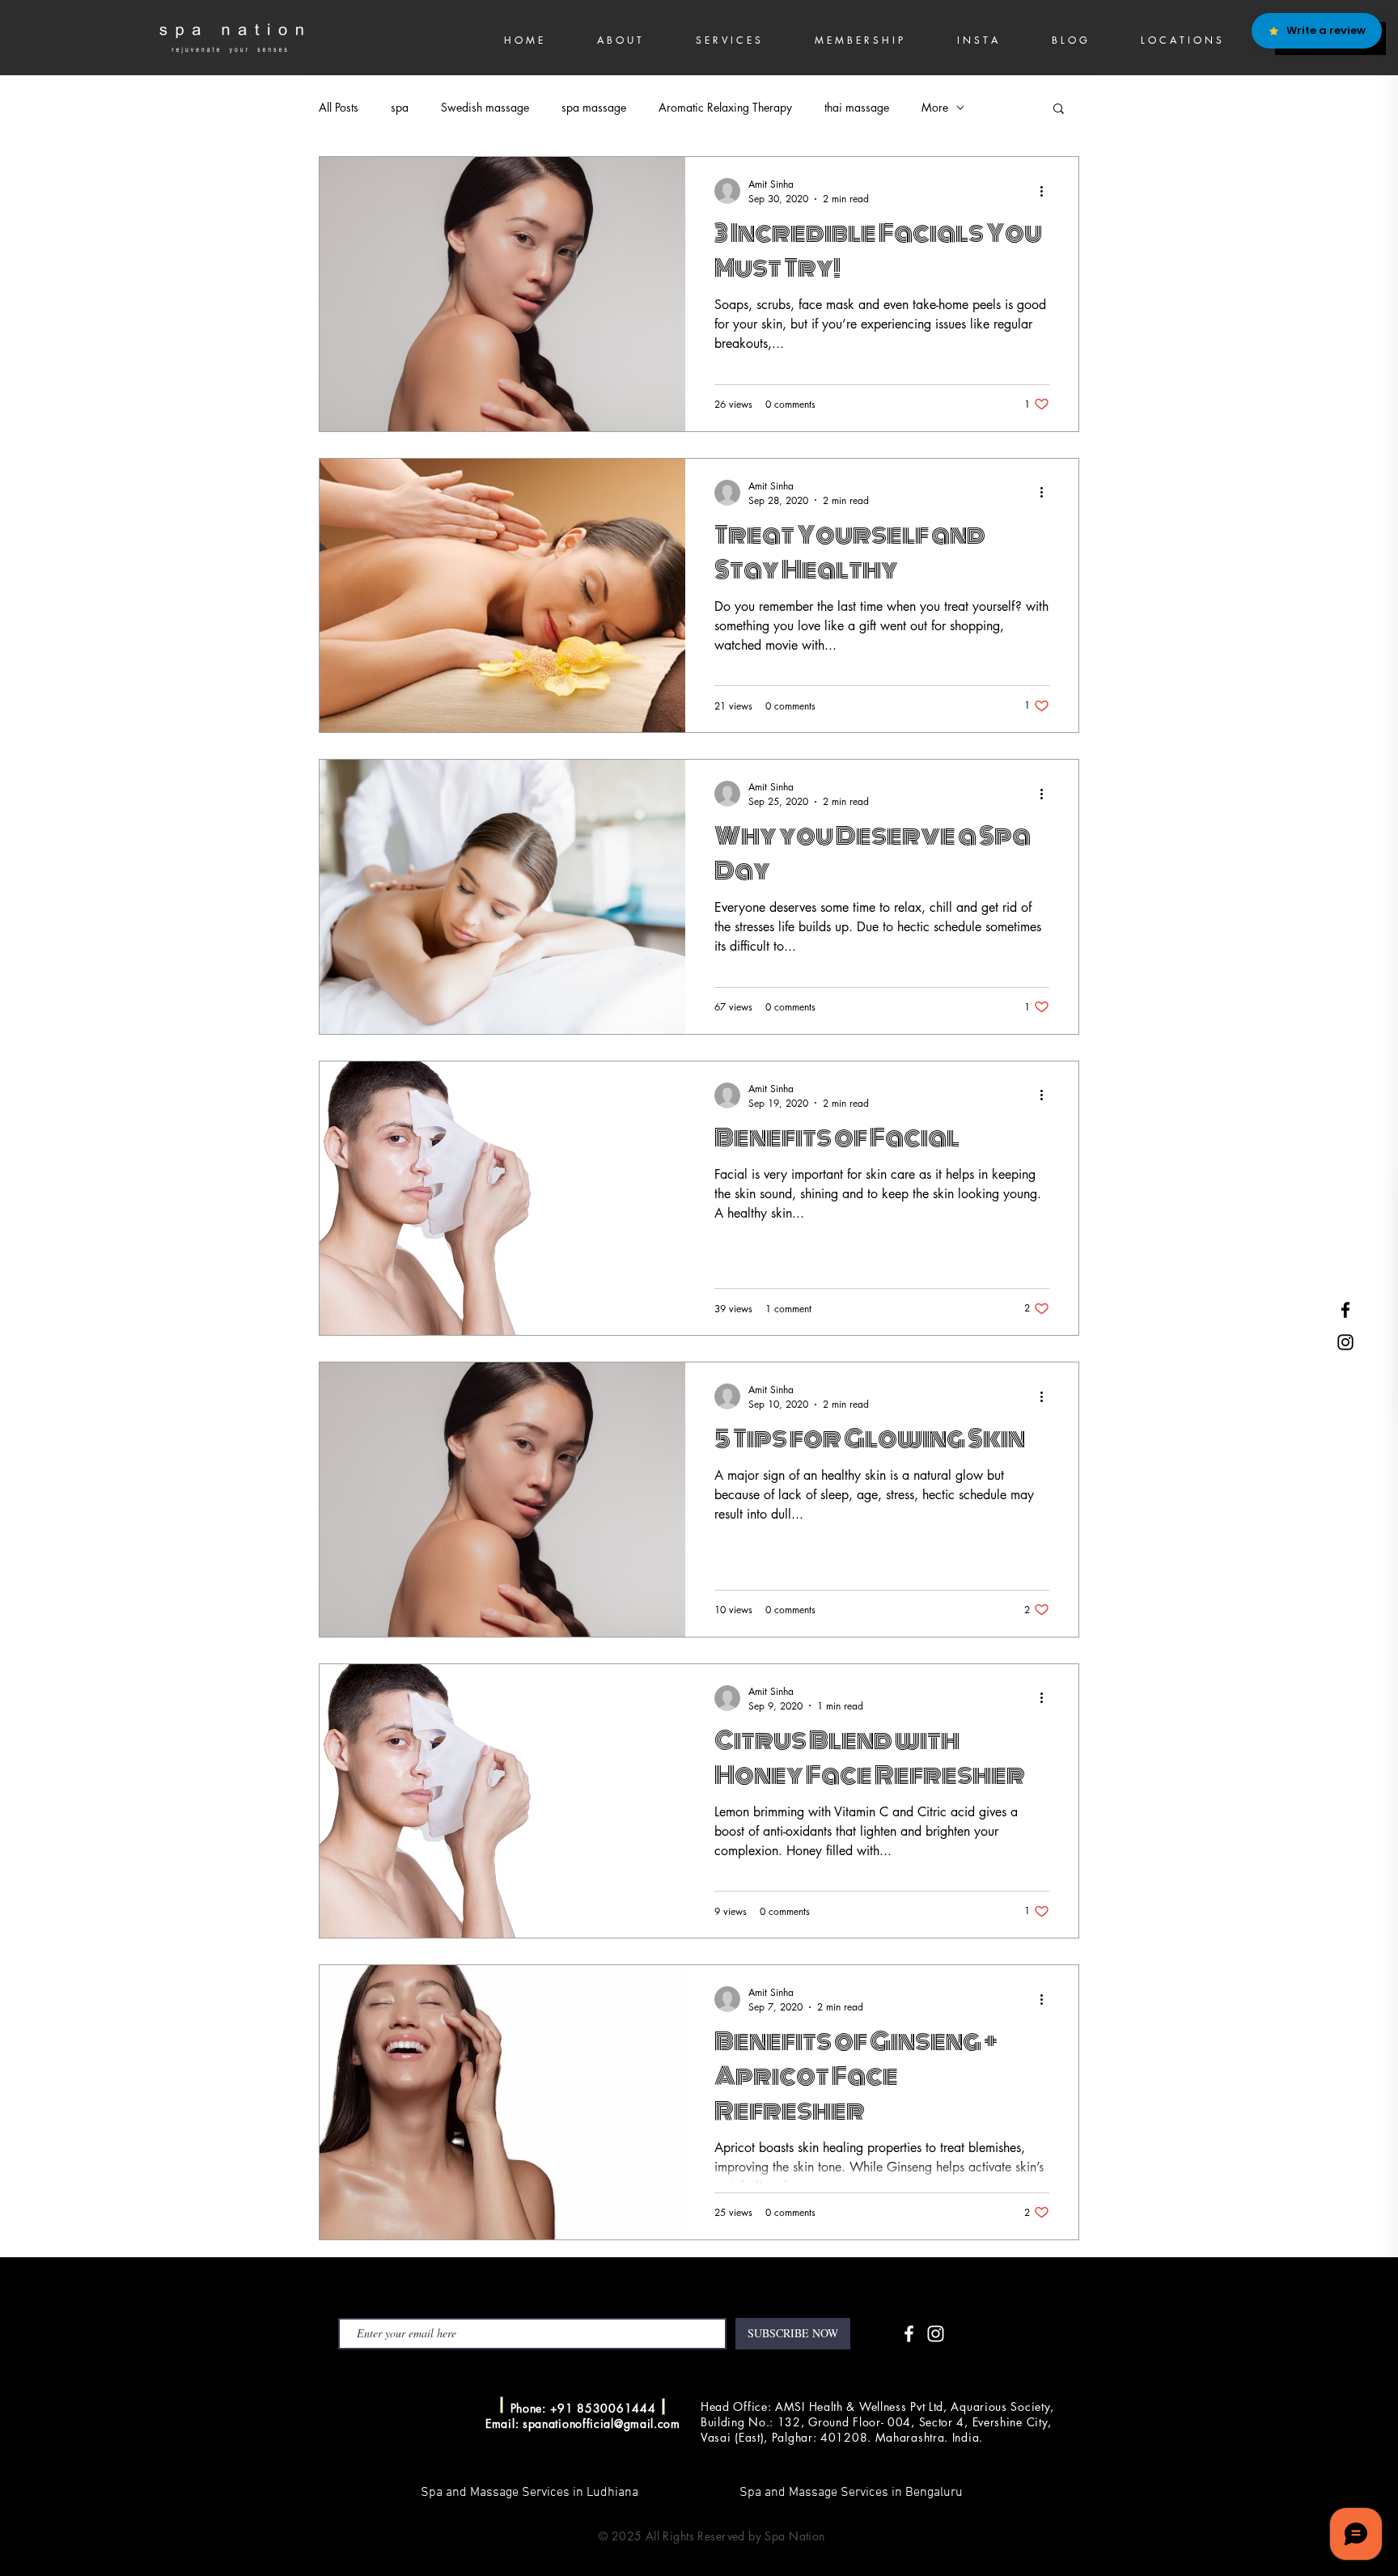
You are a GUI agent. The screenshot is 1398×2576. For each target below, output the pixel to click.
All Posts (339, 107)
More (935, 107)
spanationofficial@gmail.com (602, 2423)
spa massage (594, 107)
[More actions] (1047, 191)
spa (400, 107)
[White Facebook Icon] (909, 2334)
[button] (1059, 110)
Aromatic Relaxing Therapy (725, 107)
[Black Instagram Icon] (1345, 1342)
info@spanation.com (429, 2406)
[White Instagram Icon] (936, 2334)
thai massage (857, 107)
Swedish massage (485, 107)
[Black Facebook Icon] (1345, 1310)
